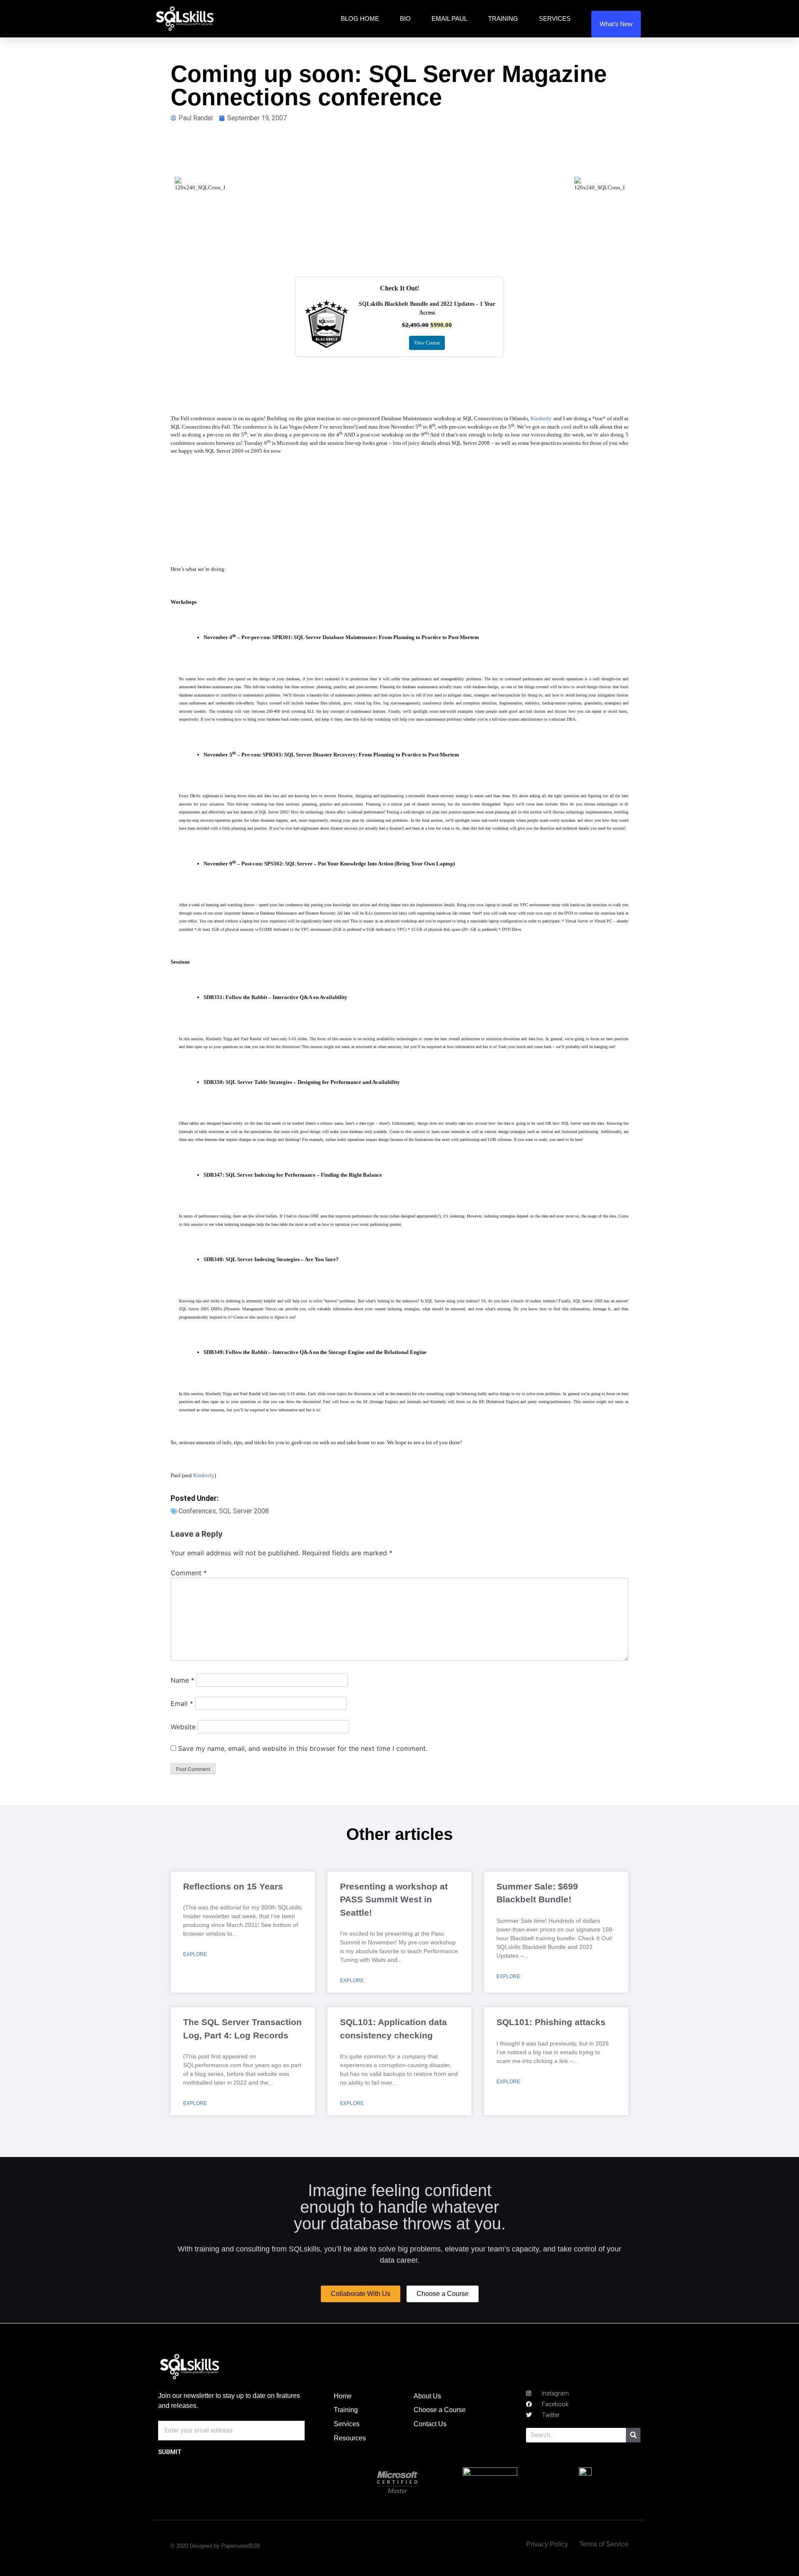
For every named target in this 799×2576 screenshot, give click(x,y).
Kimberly (541, 418)
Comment (189, 1573)
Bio (405, 19)
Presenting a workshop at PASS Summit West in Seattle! (394, 1899)
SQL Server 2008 (244, 1511)
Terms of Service (604, 2544)
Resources (350, 2438)
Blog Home (360, 19)
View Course (427, 343)
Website (183, 1727)
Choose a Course (440, 2410)
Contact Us (430, 2424)
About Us (427, 2396)
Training (503, 19)
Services (555, 19)
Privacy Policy (547, 2544)
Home (343, 2396)
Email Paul (449, 19)
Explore (195, 1954)
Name (182, 1680)
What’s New (616, 24)
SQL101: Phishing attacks (551, 2022)
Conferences (197, 1511)
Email (182, 1703)
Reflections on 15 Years (233, 1886)
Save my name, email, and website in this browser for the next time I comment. (303, 1748)
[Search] (633, 2435)
